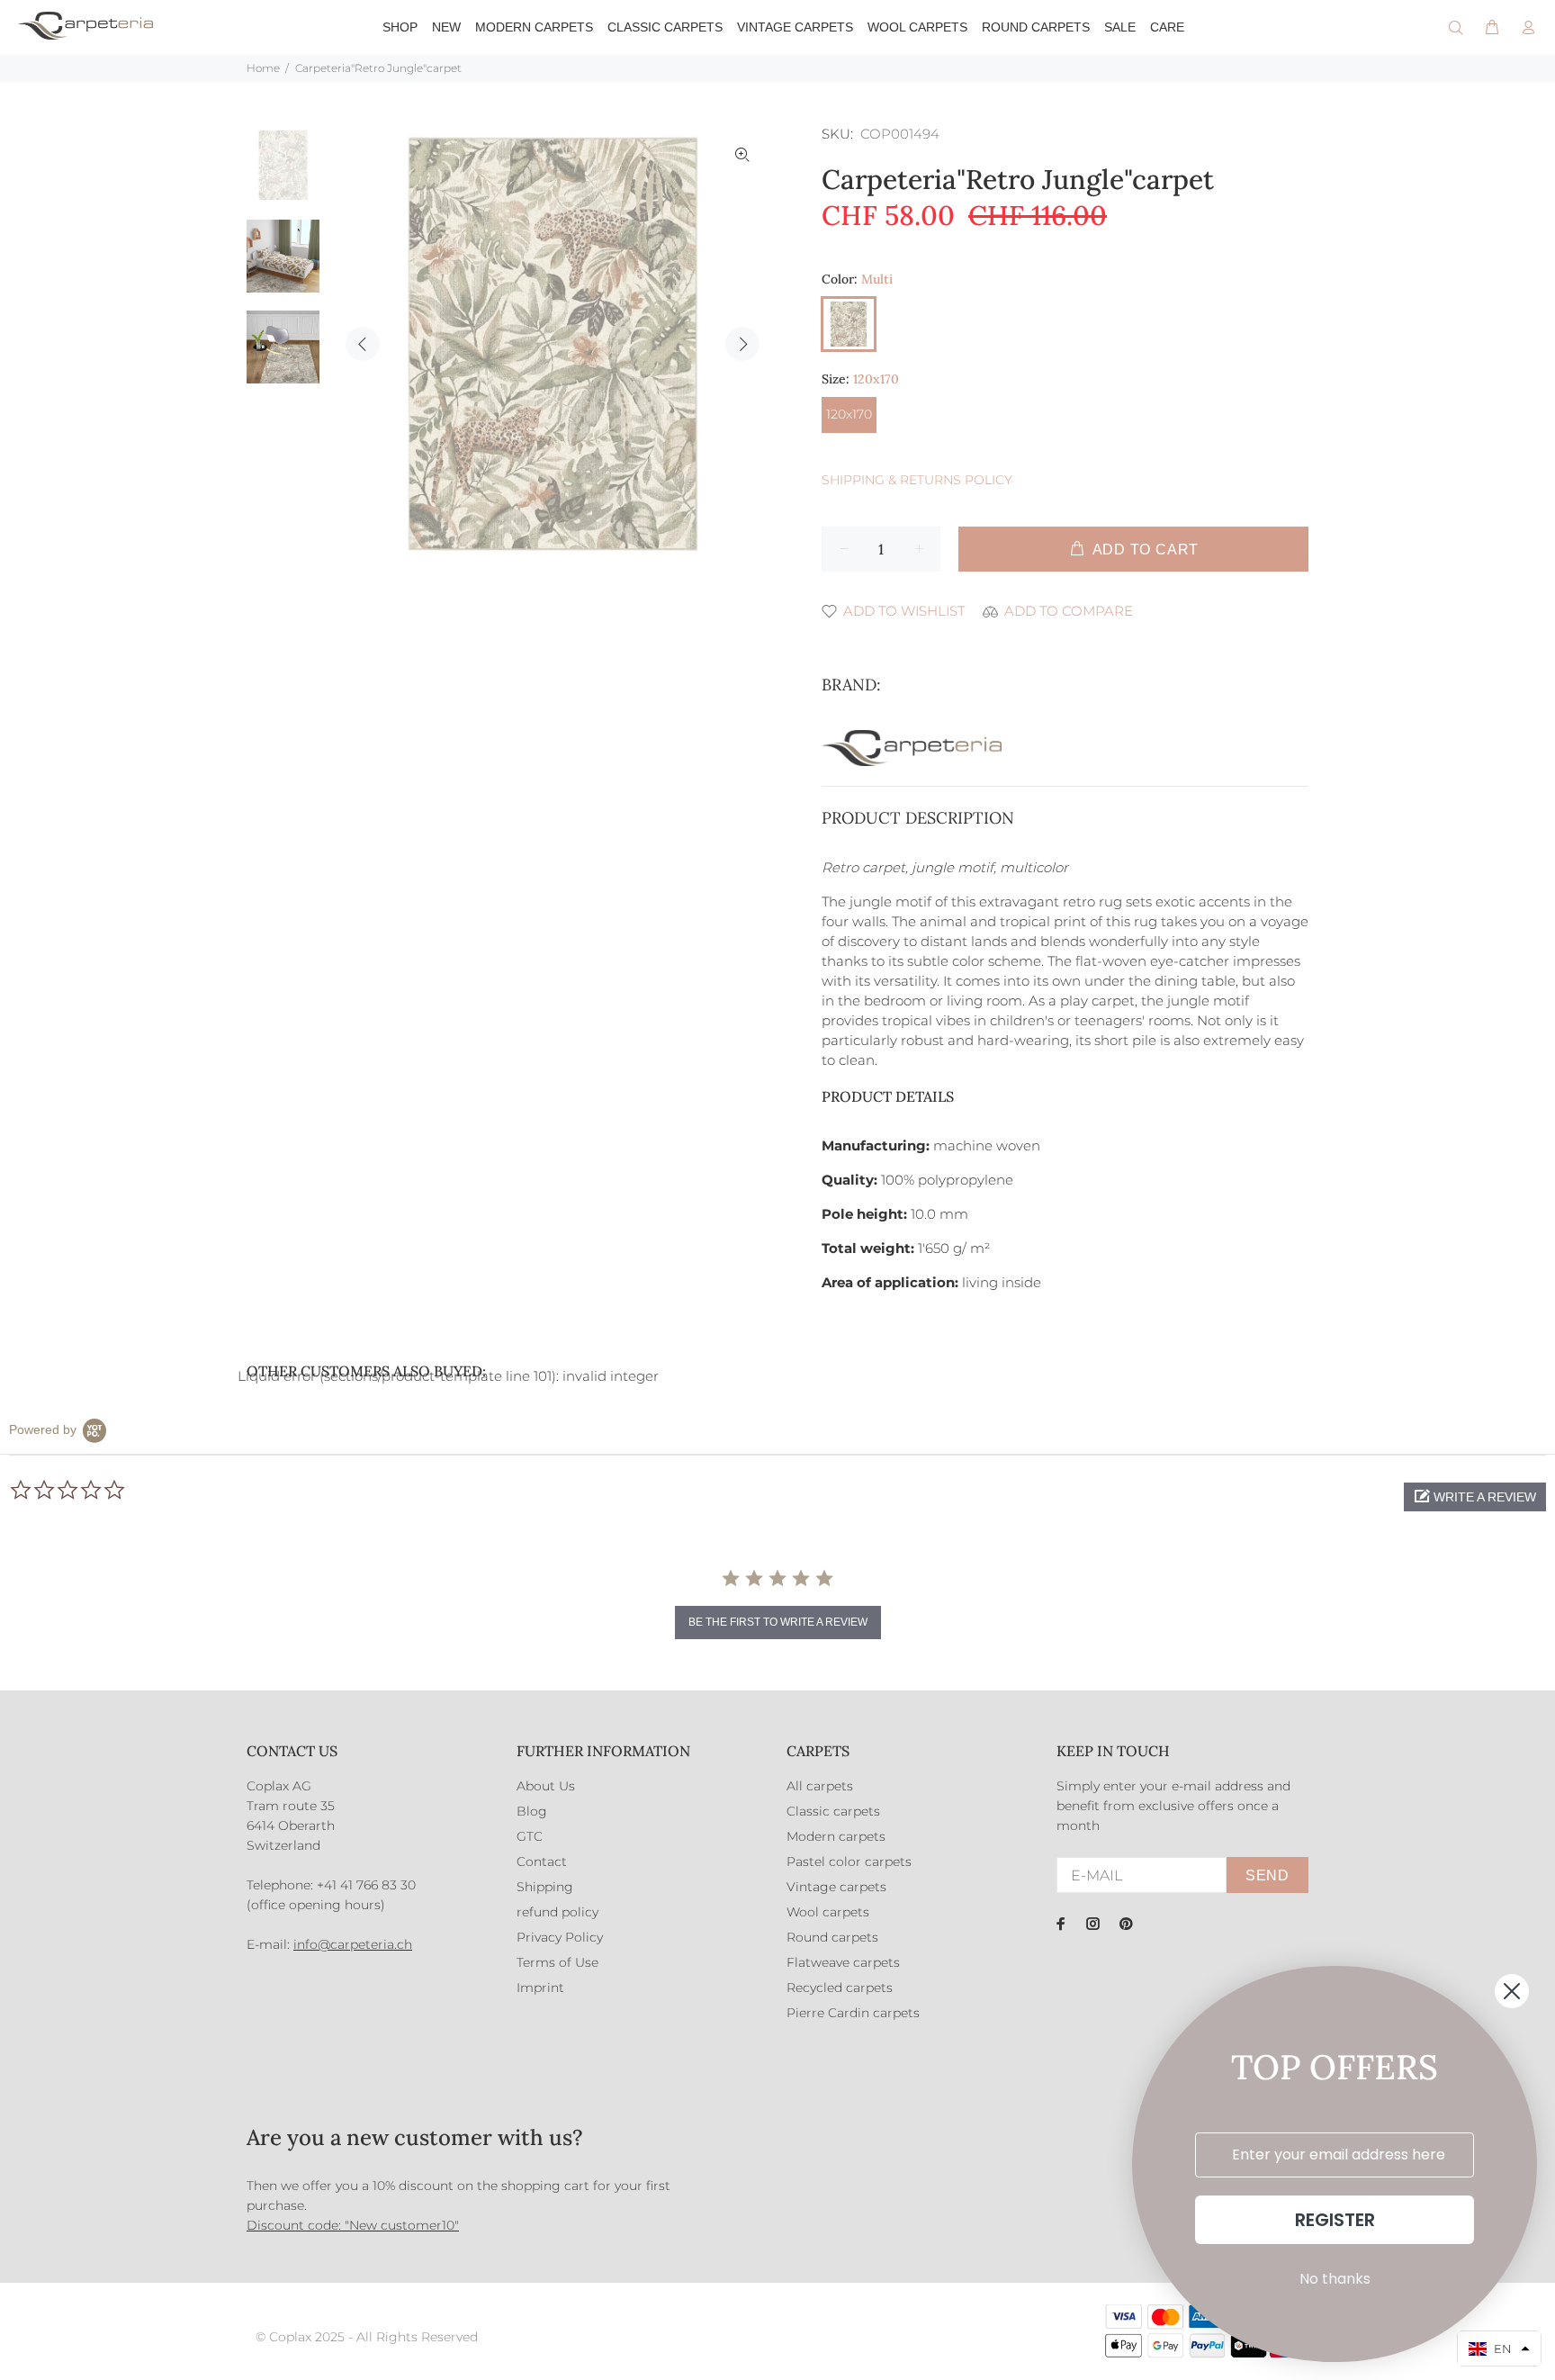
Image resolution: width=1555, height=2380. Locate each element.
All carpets (820, 1786)
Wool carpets (828, 1912)
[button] (1475, 1497)
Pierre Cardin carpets (853, 2013)
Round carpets (832, 1937)
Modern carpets (836, 1836)
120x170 (849, 414)
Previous (363, 344)
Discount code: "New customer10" (353, 2225)
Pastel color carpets (849, 1862)
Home (263, 68)
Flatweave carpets (843, 1962)
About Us (546, 1786)
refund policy (557, 1912)
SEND (1267, 1875)
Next (742, 344)
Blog (532, 1811)
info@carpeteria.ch (353, 1944)
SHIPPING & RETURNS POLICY (917, 480)
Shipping (545, 1887)
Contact (542, 1862)
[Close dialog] (1512, 1991)
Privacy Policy (560, 1937)
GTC (530, 1836)
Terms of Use (557, 1962)
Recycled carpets (840, 1988)
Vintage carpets (836, 1887)
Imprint (540, 1988)
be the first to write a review (778, 1622)
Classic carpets (833, 1811)
